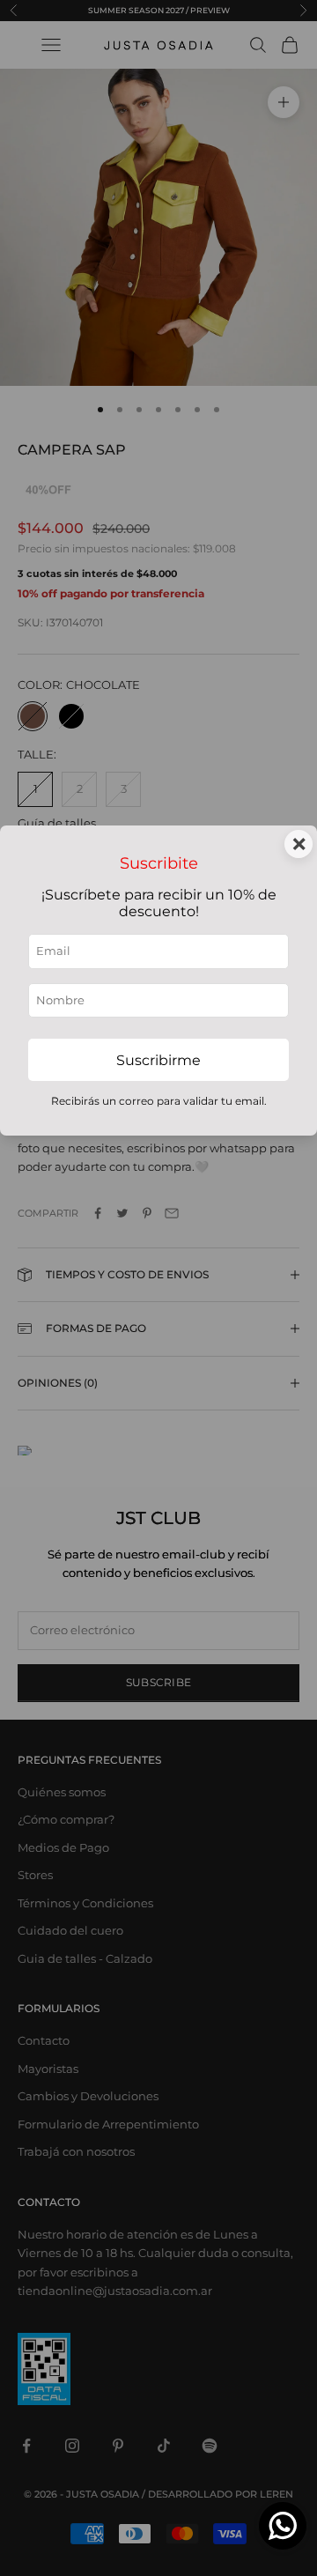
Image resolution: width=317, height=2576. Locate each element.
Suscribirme (158, 1060)
